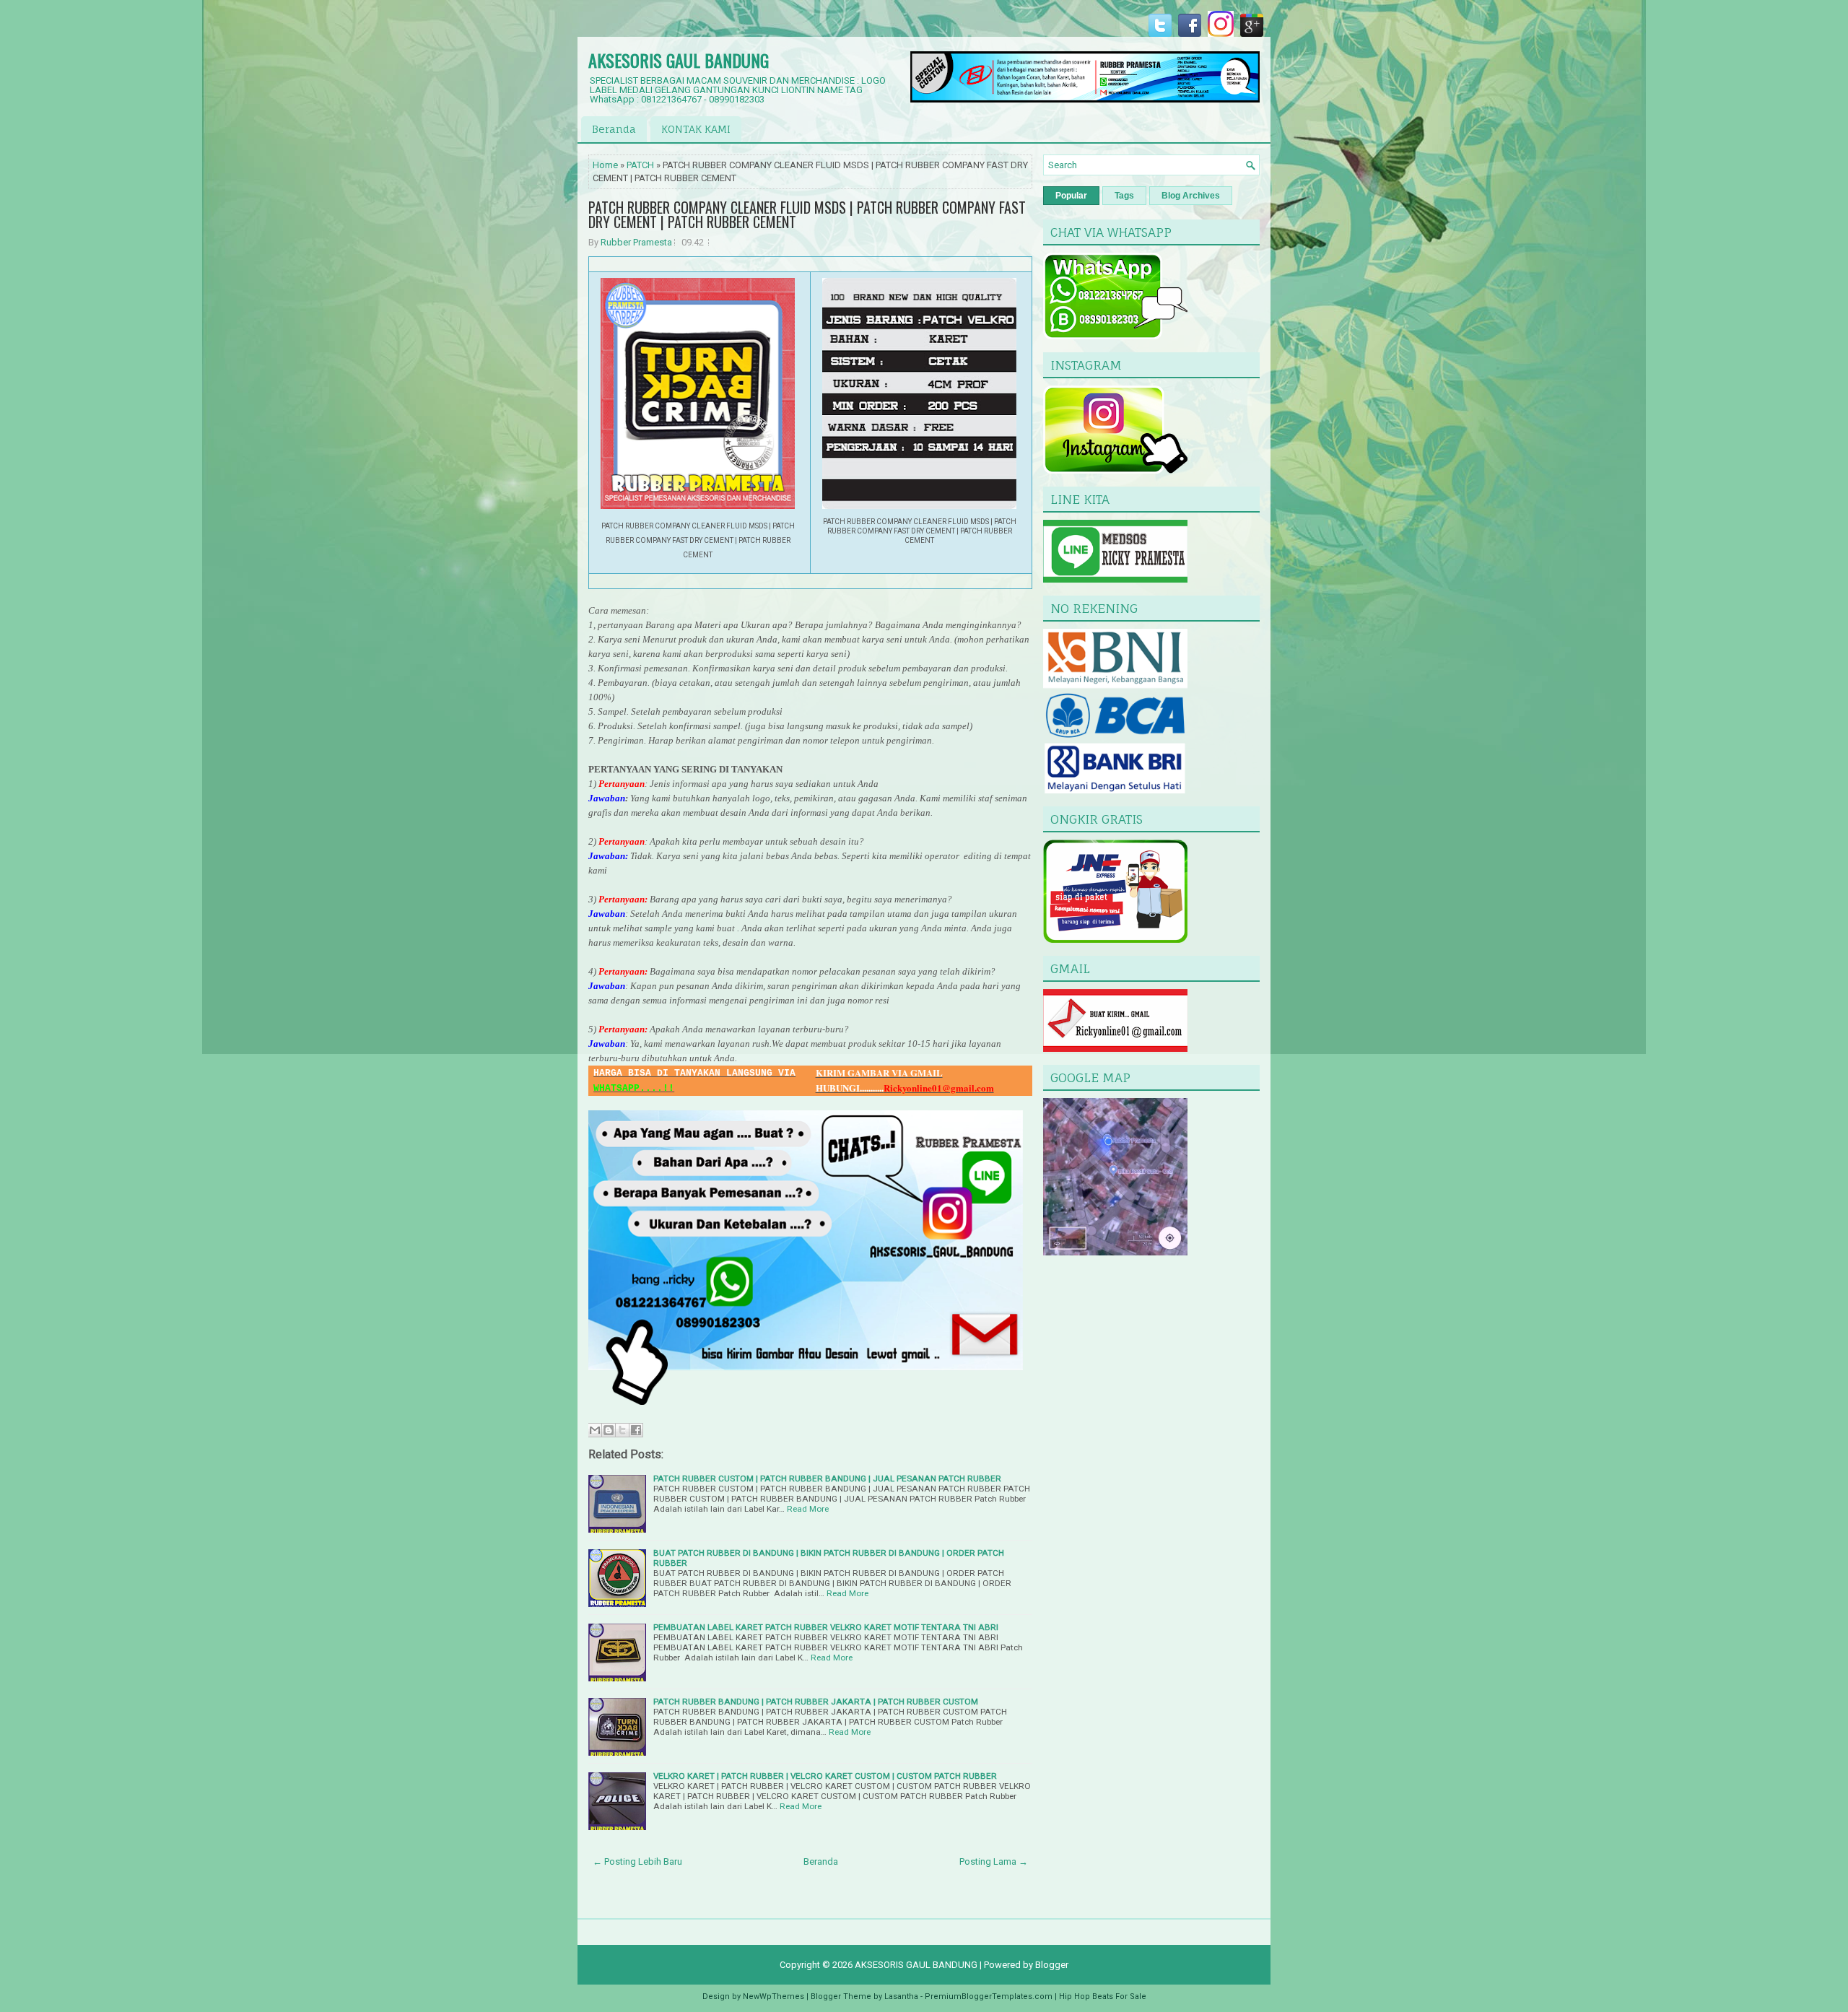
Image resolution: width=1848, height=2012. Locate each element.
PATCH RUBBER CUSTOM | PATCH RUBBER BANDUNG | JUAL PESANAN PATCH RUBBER (827, 1478)
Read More (808, 1509)
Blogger (1052, 1965)
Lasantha (901, 1996)
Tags (1124, 196)
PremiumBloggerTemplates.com (989, 1996)
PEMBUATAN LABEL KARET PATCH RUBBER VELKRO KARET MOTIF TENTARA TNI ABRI (826, 1627)
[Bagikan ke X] (622, 1430)
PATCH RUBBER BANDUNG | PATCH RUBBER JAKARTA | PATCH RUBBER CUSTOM (816, 1702)
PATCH (640, 165)
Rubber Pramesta (636, 242)
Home (605, 165)
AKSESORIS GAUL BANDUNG (679, 60)
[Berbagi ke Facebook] (636, 1430)
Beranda (614, 129)
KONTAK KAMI (696, 129)
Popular (1071, 196)
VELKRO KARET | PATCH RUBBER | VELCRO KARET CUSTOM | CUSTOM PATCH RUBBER (825, 1776)
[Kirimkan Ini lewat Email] (595, 1430)
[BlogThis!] (609, 1430)
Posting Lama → (994, 1861)
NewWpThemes (773, 1996)
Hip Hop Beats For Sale (1103, 1996)
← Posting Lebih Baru (637, 1861)
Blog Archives (1191, 196)
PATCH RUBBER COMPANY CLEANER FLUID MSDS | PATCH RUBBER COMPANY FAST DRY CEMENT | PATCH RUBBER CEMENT (807, 214)
